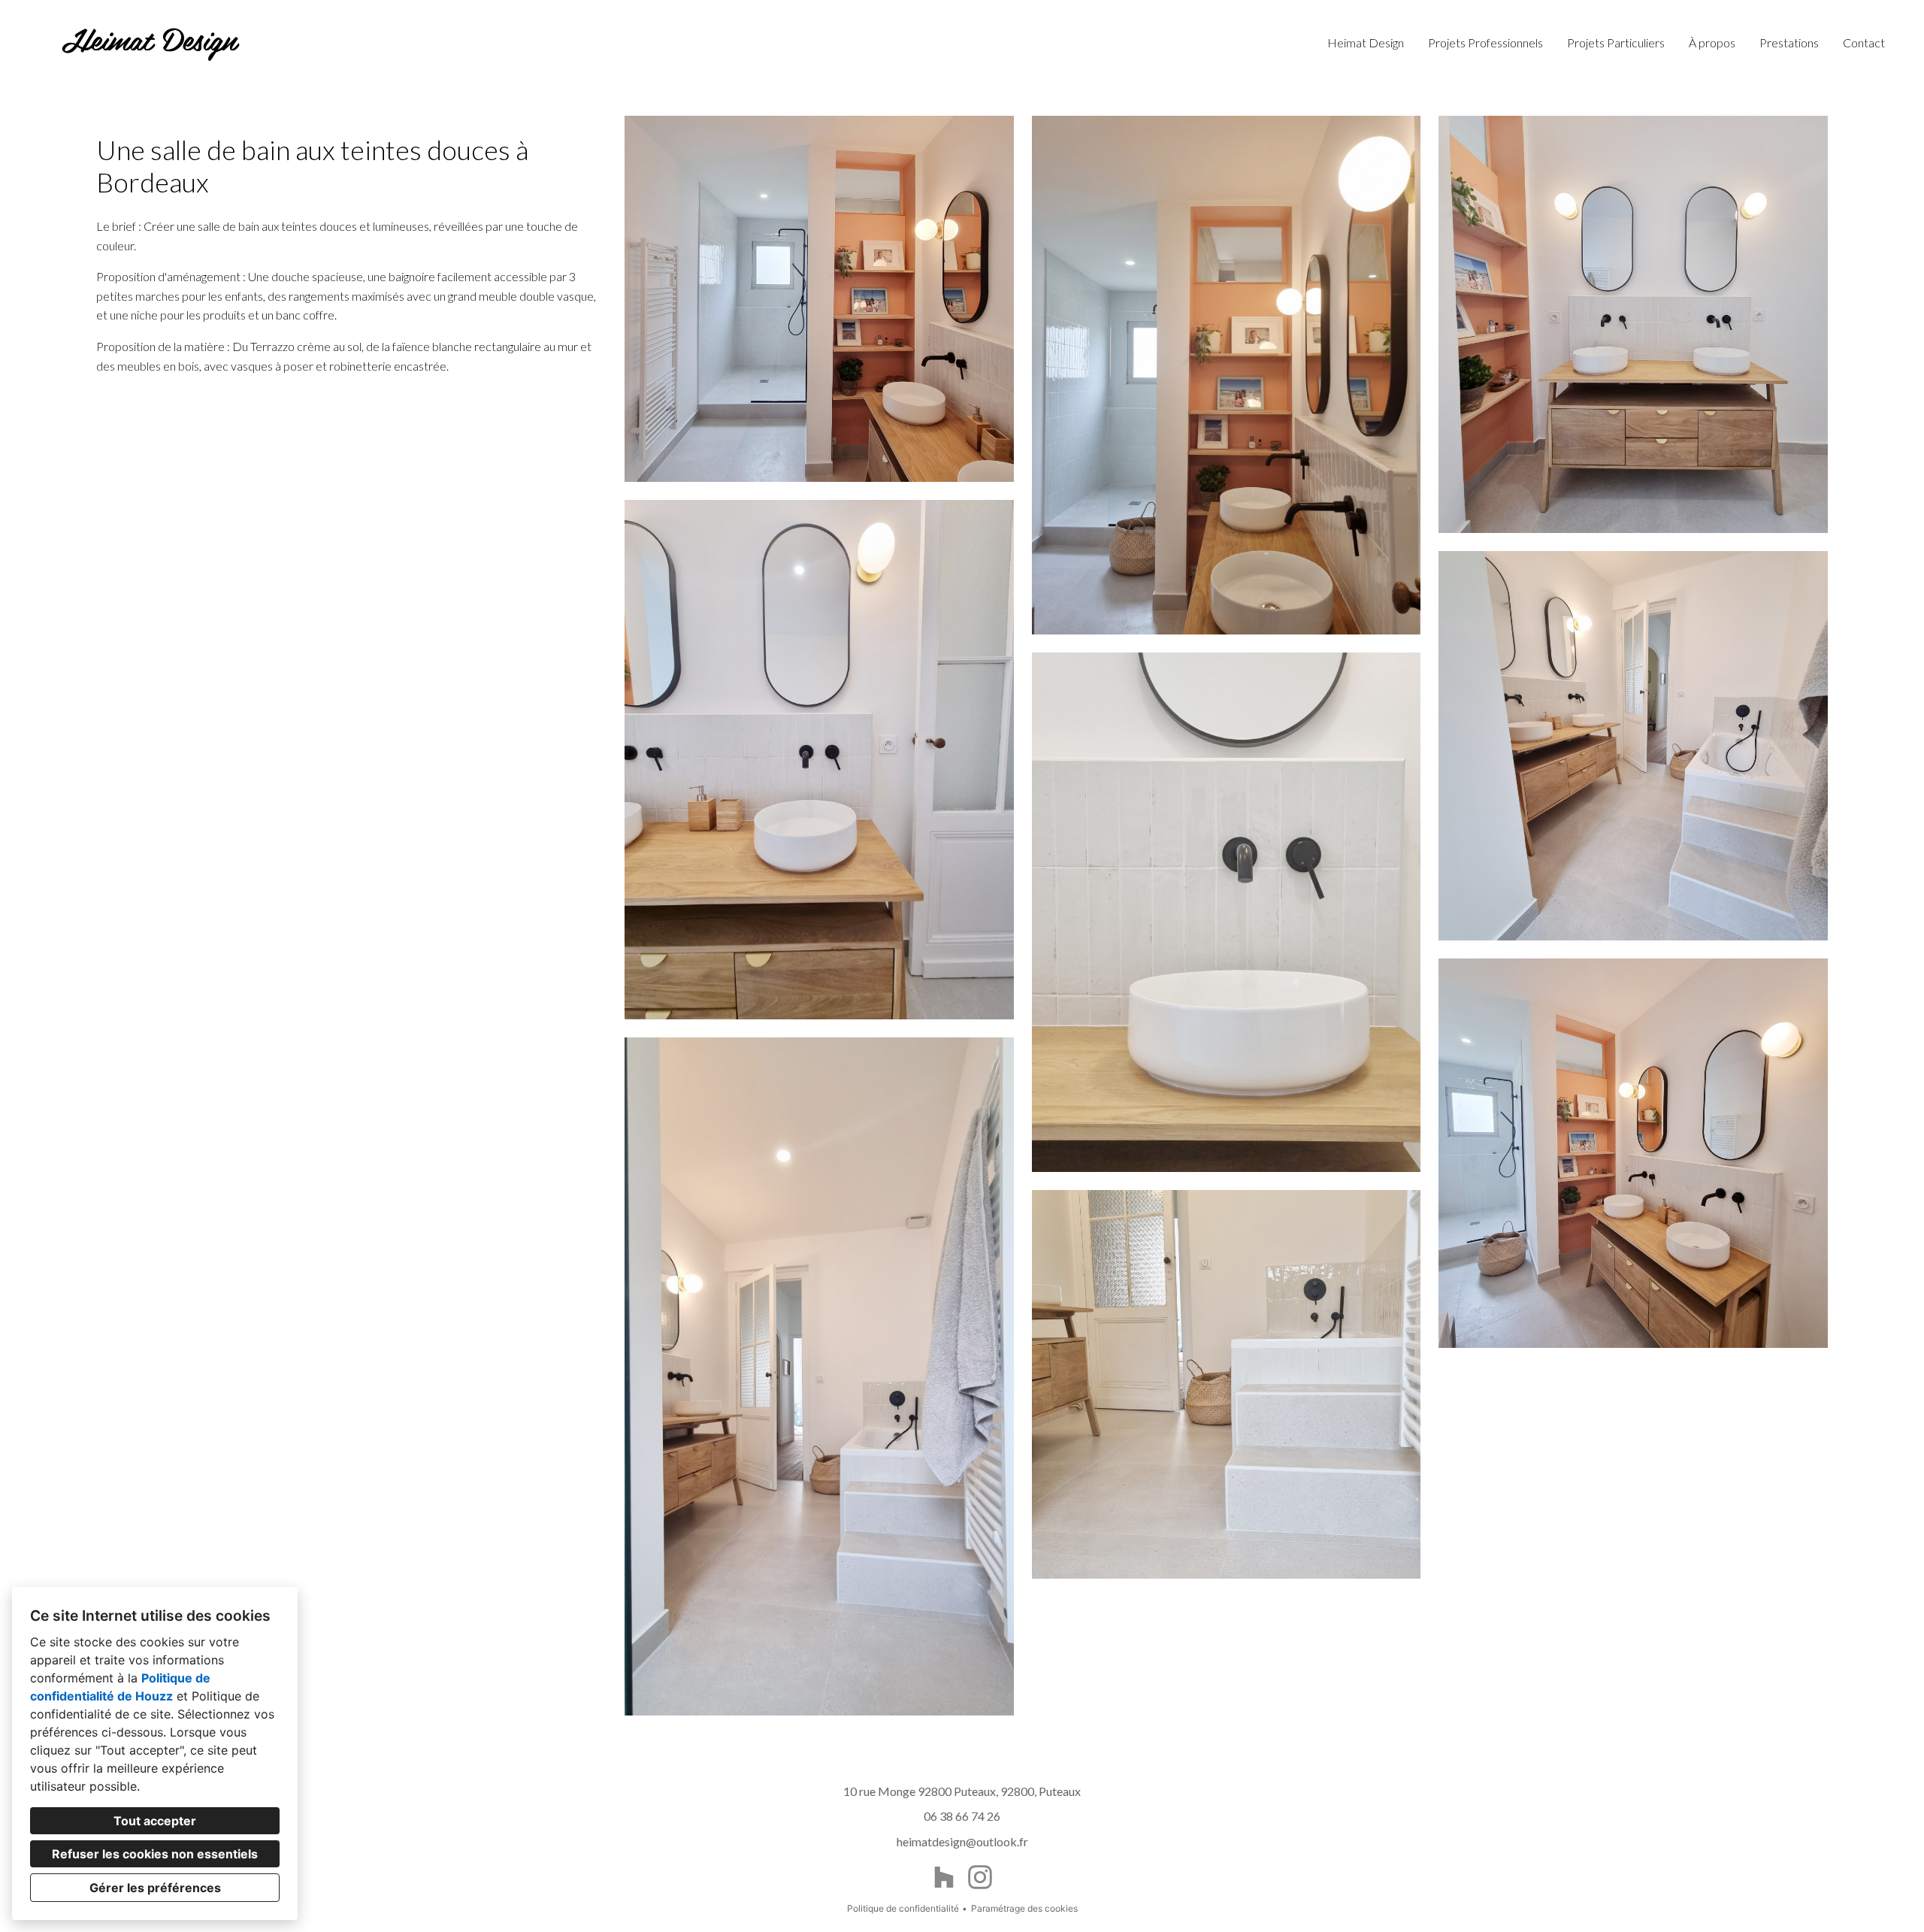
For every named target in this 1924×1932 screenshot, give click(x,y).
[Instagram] (980, 1877)
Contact (1864, 42)
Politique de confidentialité (903, 1908)
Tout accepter (155, 1821)
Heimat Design (1366, 42)
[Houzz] (944, 1877)
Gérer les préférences (155, 1888)
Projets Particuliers (1616, 42)
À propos (1712, 42)
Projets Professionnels (1485, 42)
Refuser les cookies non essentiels (155, 1854)
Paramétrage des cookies (1024, 1908)
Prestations (1789, 42)
